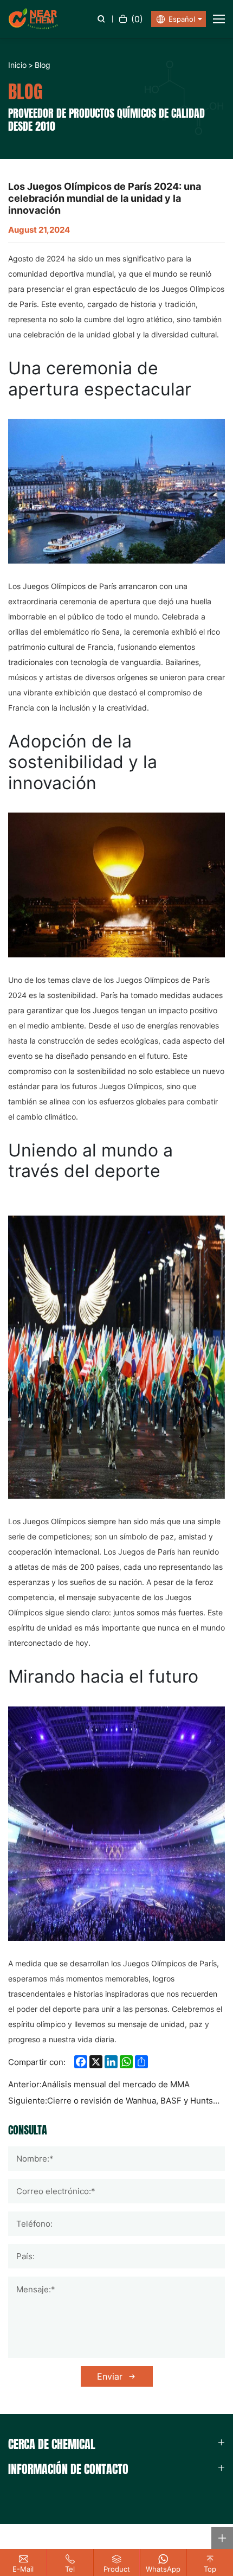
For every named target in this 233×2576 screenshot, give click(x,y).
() (137, 19)
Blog (43, 65)
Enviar (110, 2376)
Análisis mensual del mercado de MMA (116, 2084)
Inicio (17, 65)
